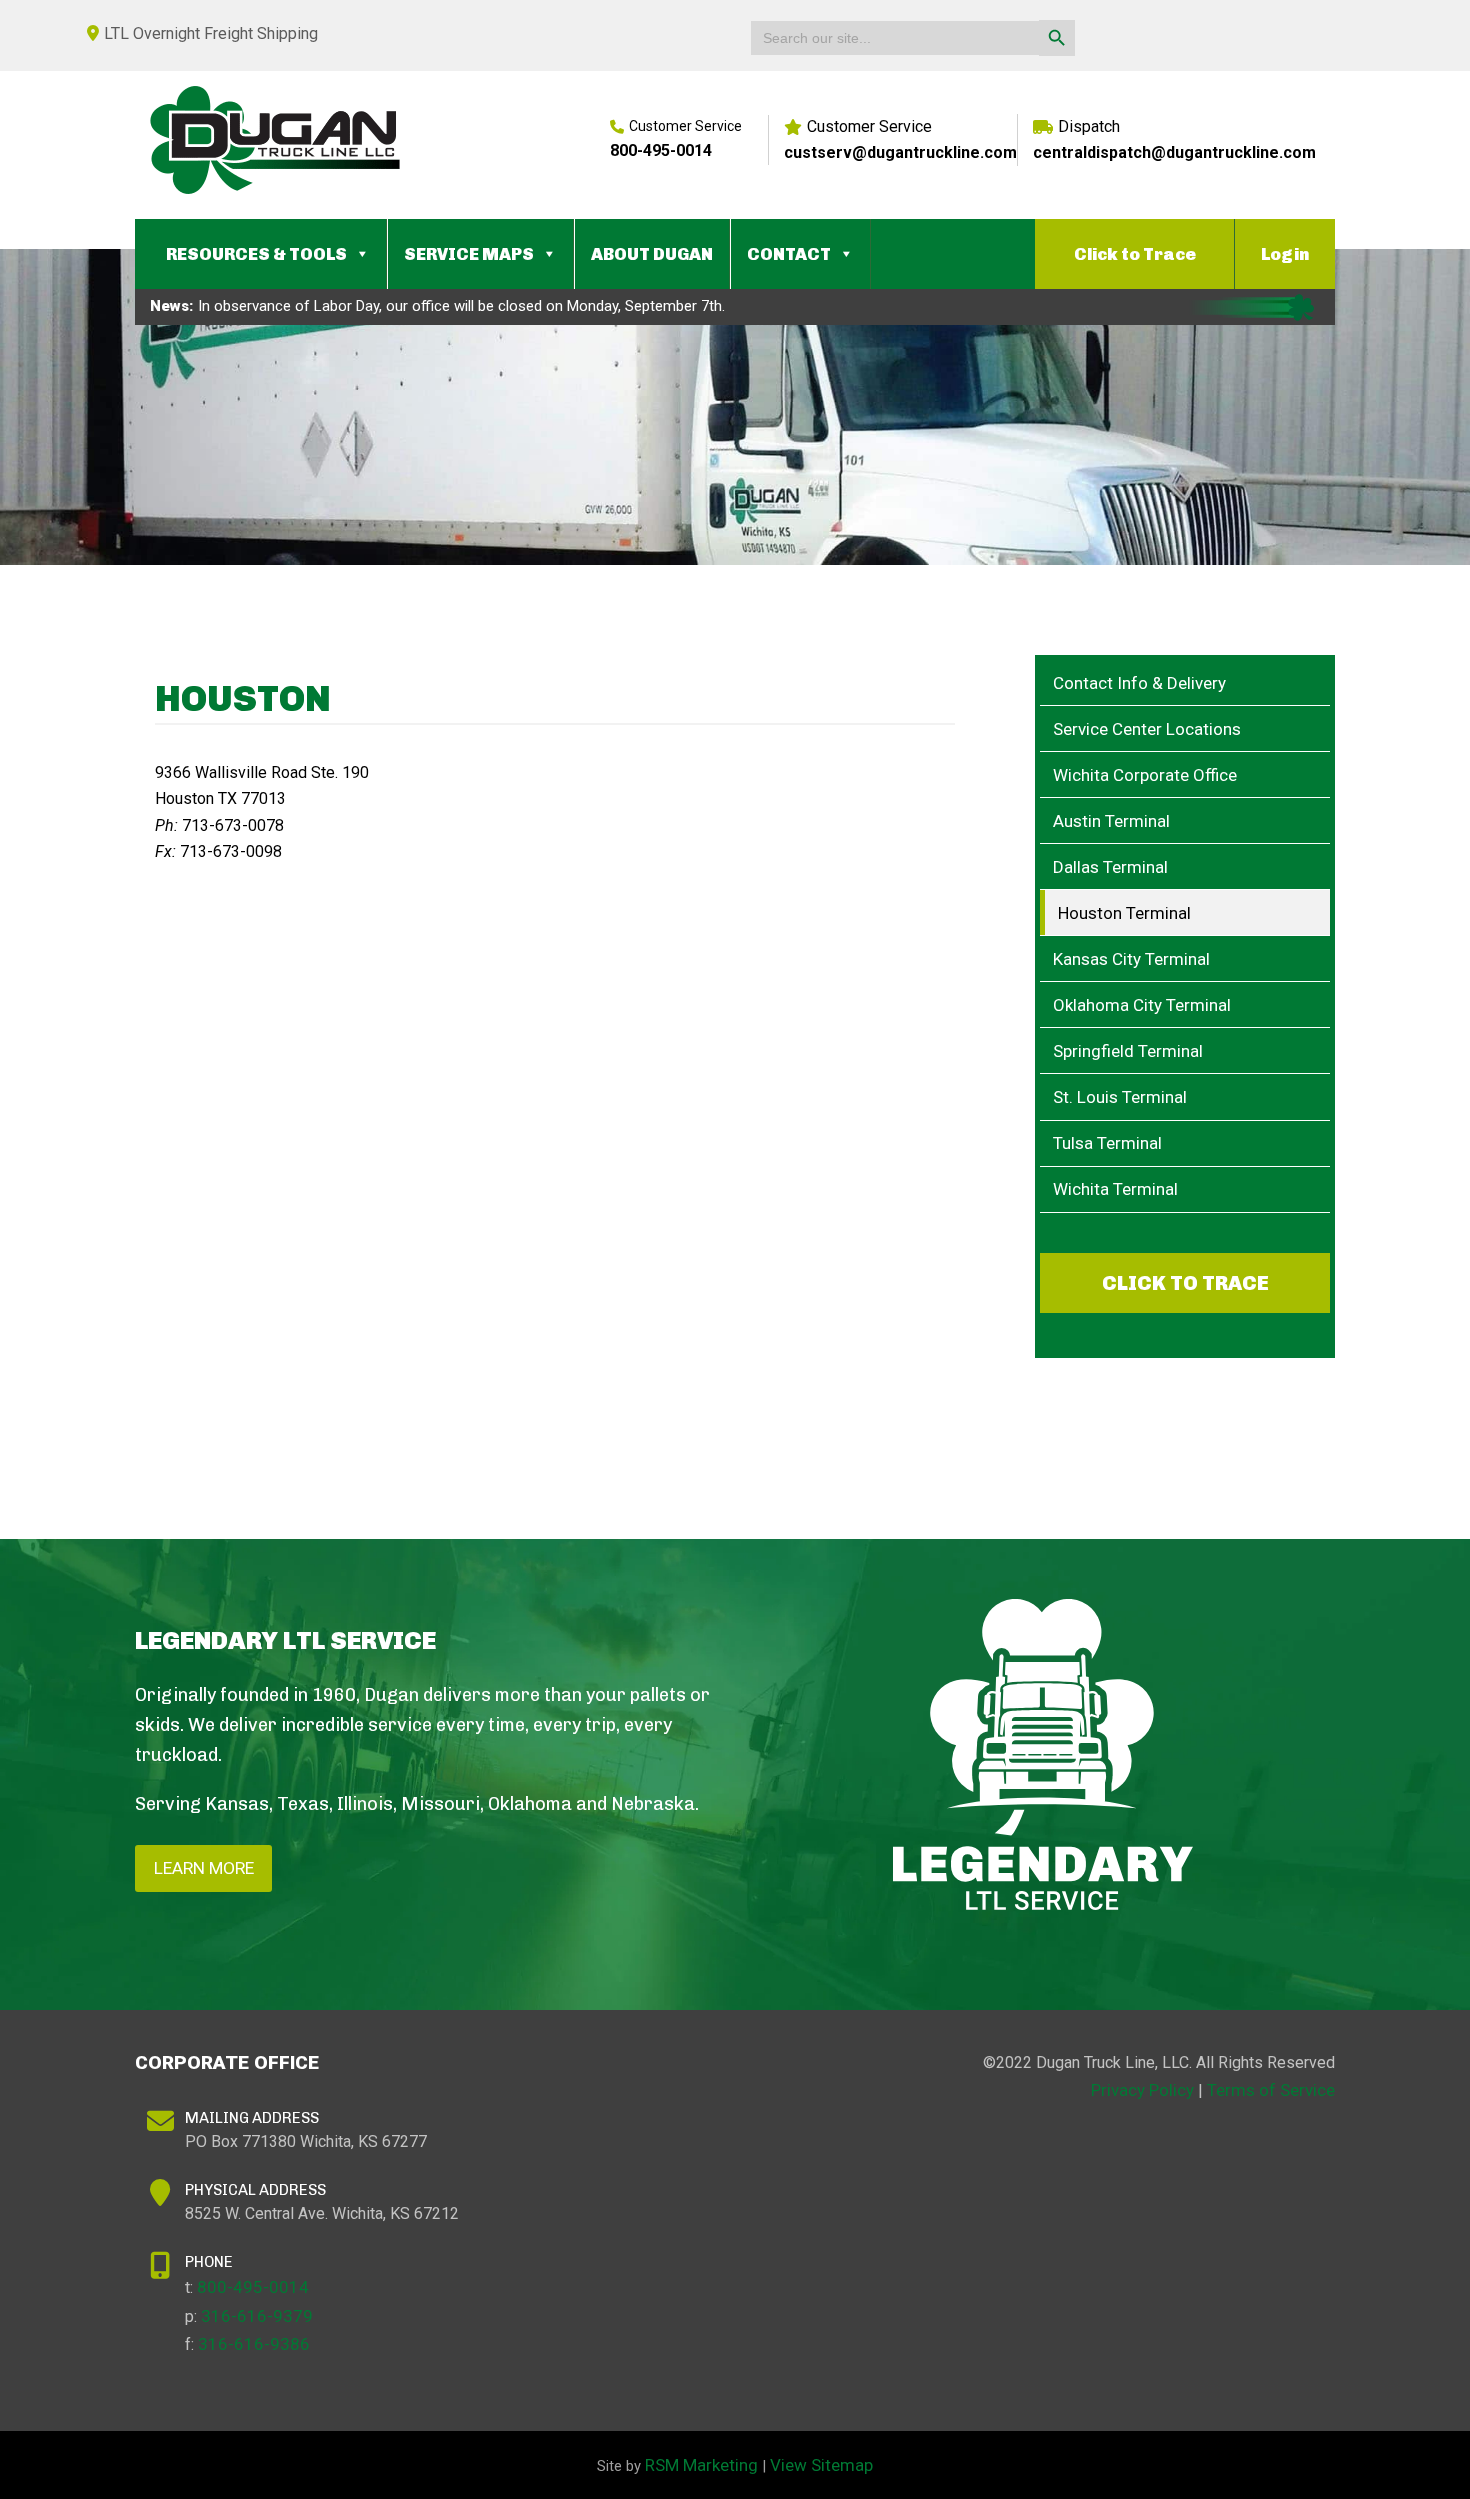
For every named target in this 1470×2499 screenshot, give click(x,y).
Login (1285, 254)
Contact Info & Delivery (1139, 683)
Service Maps (469, 254)
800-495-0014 (661, 150)
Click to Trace (1135, 254)
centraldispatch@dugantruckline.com (1174, 152)
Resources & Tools (256, 254)
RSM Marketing (701, 2465)
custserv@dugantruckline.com (900, 152)
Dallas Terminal (1110, 867)
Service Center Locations (1147, 729)
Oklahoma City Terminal (1142, 1005)
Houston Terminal (1124, 913)
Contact (789, 254)
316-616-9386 (254, 2344)
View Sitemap (821, 2465)
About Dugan (652, 254)
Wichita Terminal (1115, 1189)
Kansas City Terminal (1131, 959)
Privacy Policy (1142, 2090)
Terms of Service (1271, 2090)
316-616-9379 (257, 2316)
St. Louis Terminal (1120, 1097)
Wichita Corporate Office (1145, 775)
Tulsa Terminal (1107, 1143)
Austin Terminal (1111, 821)
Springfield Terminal (1128, 1051)
